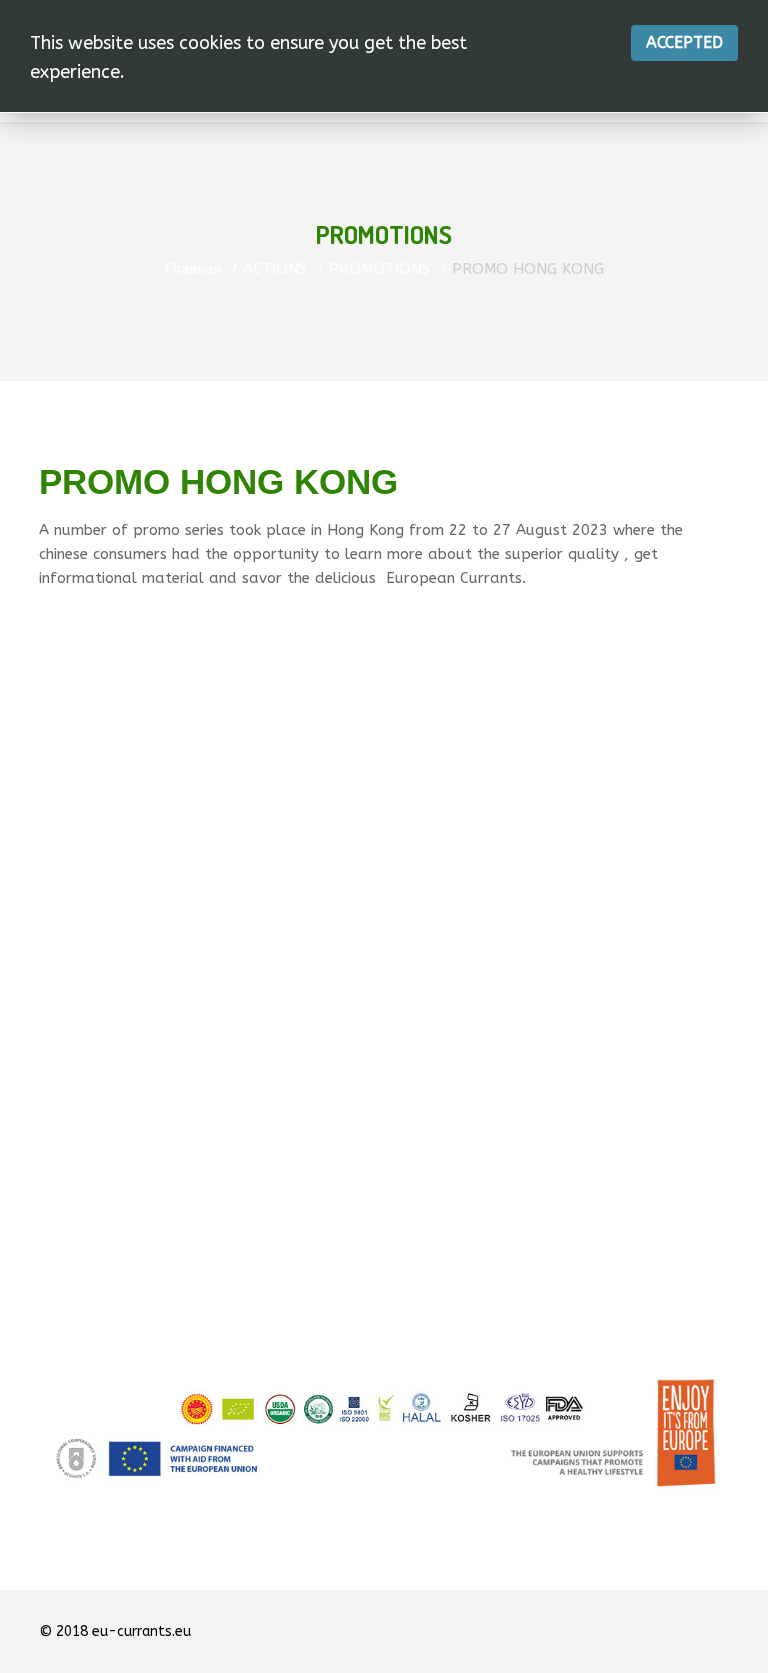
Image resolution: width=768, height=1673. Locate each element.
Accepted (684, 42)
